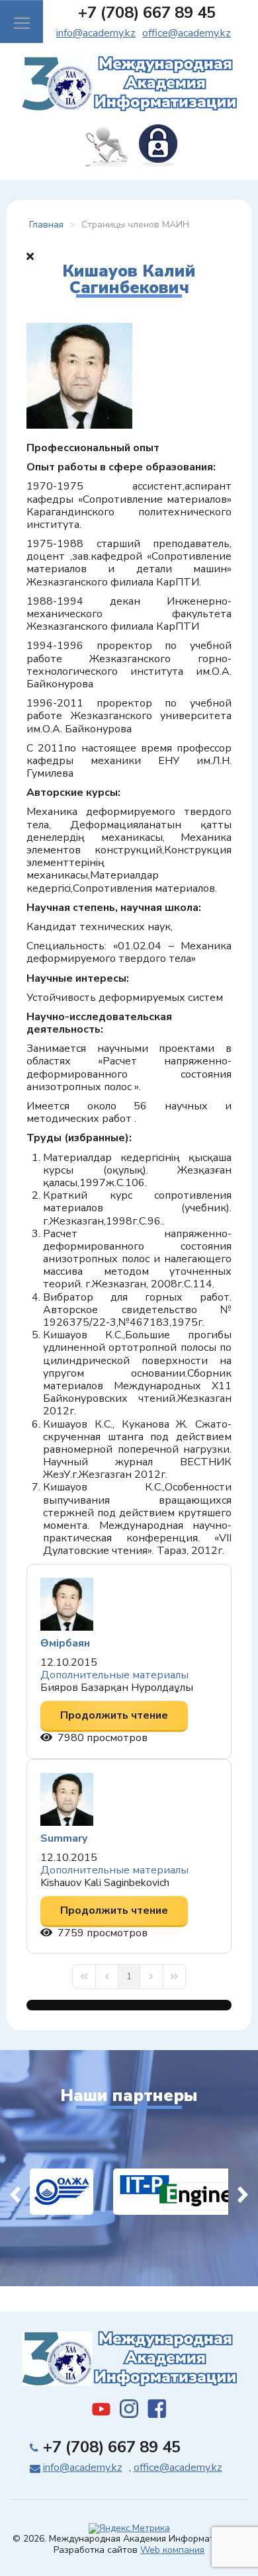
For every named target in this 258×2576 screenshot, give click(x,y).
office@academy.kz (187, 33)
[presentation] (15, 2192)
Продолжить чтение (114, 1715)
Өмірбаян (65, 1643)
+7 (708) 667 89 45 (147, 13)
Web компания (172, 2550)
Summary (64, 1838)
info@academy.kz (96, 33)
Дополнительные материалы (114, 1675)
